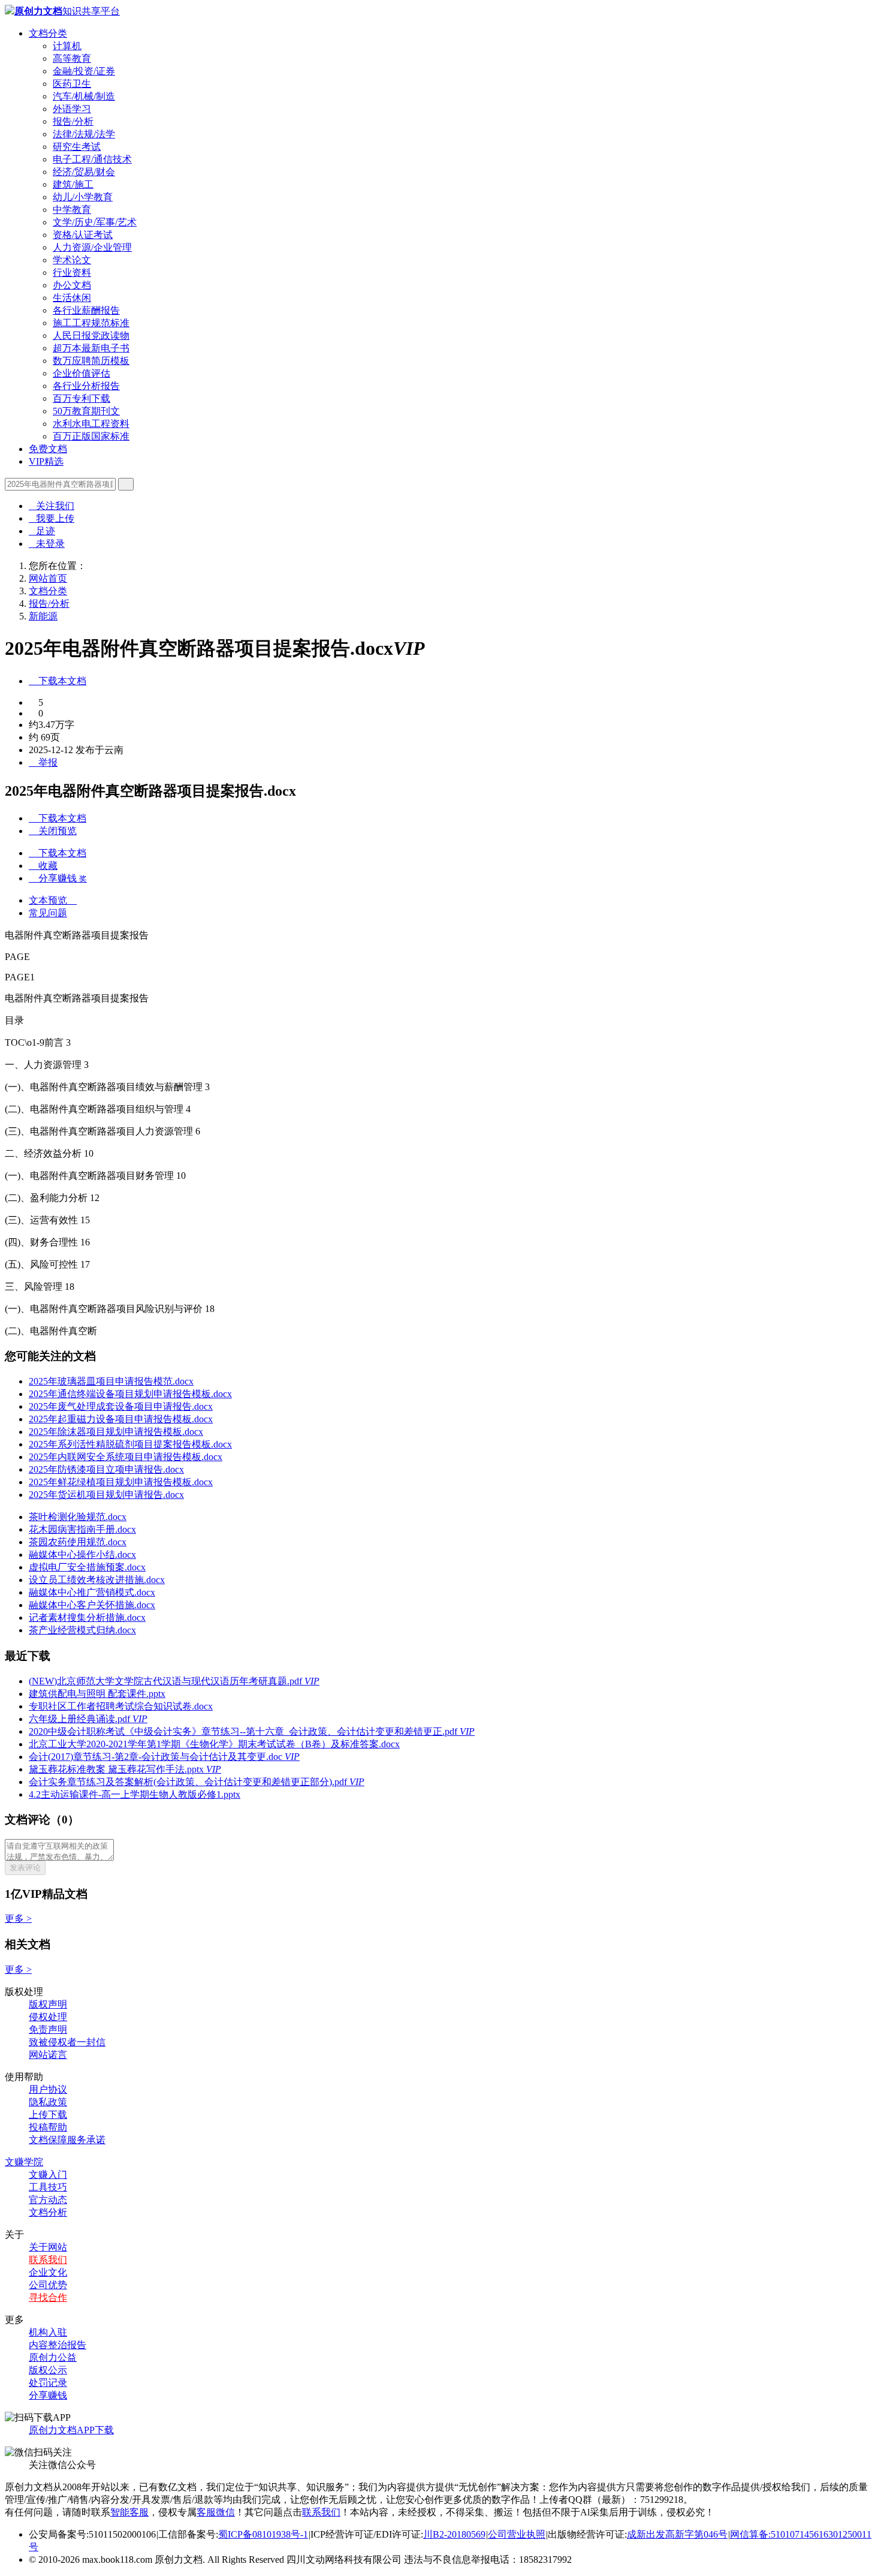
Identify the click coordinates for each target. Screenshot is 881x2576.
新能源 (43, 616)
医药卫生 (72, 84)
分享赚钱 (48, 2395)
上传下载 (48, 2115)
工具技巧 (48, 2187)
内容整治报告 (58, 2345)
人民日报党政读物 (91, 335)
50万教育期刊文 (86, 411)
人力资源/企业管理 (92, 247)
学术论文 (72, 260)
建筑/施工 (73, 184)
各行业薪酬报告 (86, 310)
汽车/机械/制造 (84, 96)
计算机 (67, 46)
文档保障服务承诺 (67, 2140)
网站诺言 (48, 2055)
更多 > (18, 1919)
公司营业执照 (517, 2534)
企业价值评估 (82, 373)
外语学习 (72, 109)
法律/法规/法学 (84, 134)
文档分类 (48, 33)
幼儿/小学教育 (83, 197)
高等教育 (72, 58)
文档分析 (48, 2212)
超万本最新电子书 (91, 348)
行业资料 (72, 273)
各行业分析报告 (86, 386)
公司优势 (48, 2285)
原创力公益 (53, 2357)
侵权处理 (48, 2017)
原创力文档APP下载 (71, 2430)
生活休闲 (72, 298)
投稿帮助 (48, 2127)
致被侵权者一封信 (67, 2042)
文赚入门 (48, 2175)
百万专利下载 (82, 398)
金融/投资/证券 (84, 71)
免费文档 (48, 449)
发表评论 (25, 1868)
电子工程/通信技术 (92, 159)
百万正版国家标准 (91, 436)
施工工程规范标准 (91, 323)
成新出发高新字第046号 (677, 2534)
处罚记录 (48, 2383)
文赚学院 (24, 2162)
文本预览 (53, 900)
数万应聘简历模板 (91, 361)
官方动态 (48, 2200)
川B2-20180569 (454, 2534)
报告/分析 (73, 121)
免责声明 (48, 2029)
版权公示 (48, 2370)
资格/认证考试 (83, 235)
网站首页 (48, 578)
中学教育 (72, 210)
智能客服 (129, 2512)
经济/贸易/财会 (84, 172)
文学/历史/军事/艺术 (95, 222)
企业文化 (48, 2272)
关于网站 (48, 2247)
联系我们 (48, 2260)
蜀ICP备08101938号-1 (263, 2534)
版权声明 (48, 2004)
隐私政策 (48, 2102)
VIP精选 (46, 461)
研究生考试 (77, 147)
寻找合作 (48, 2297)
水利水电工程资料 (91, 424)
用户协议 (48, 2089)
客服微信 (216, 2512)
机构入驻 (48, 2332)
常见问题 (48, 913)
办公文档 (72, 285)
